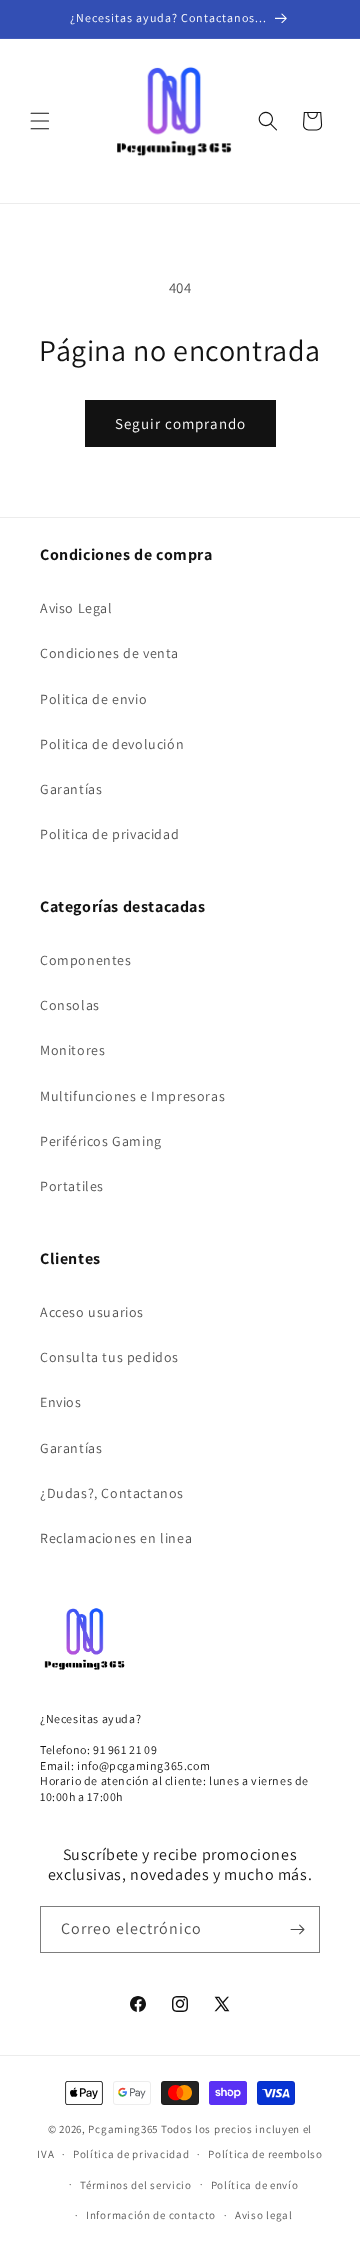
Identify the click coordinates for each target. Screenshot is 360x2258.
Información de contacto (151, 2215)
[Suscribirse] (297, 1929)
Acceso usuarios (92, 1312)
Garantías (71, 789)
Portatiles (72, 1186)
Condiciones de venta (109, 653)
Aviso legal (264, 2215)
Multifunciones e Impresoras (132, 1096)
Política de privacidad (131, 2154)
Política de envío (255, 2185)
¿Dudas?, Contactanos (112, 1493)
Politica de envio (93, 699)
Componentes (86, 960)
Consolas (70, 1005)
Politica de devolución (112, 744)
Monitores (72, 1050)
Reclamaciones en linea (116, 1538)
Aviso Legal (76, 608)
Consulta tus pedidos (109, 1357)
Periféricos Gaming (101, 1141)
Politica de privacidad (109, 834)
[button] (40, 121)
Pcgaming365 (123, 2129)
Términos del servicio (136, 2185)
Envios (61, 1402)
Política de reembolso (265, 2154)
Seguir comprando (180, 423)
